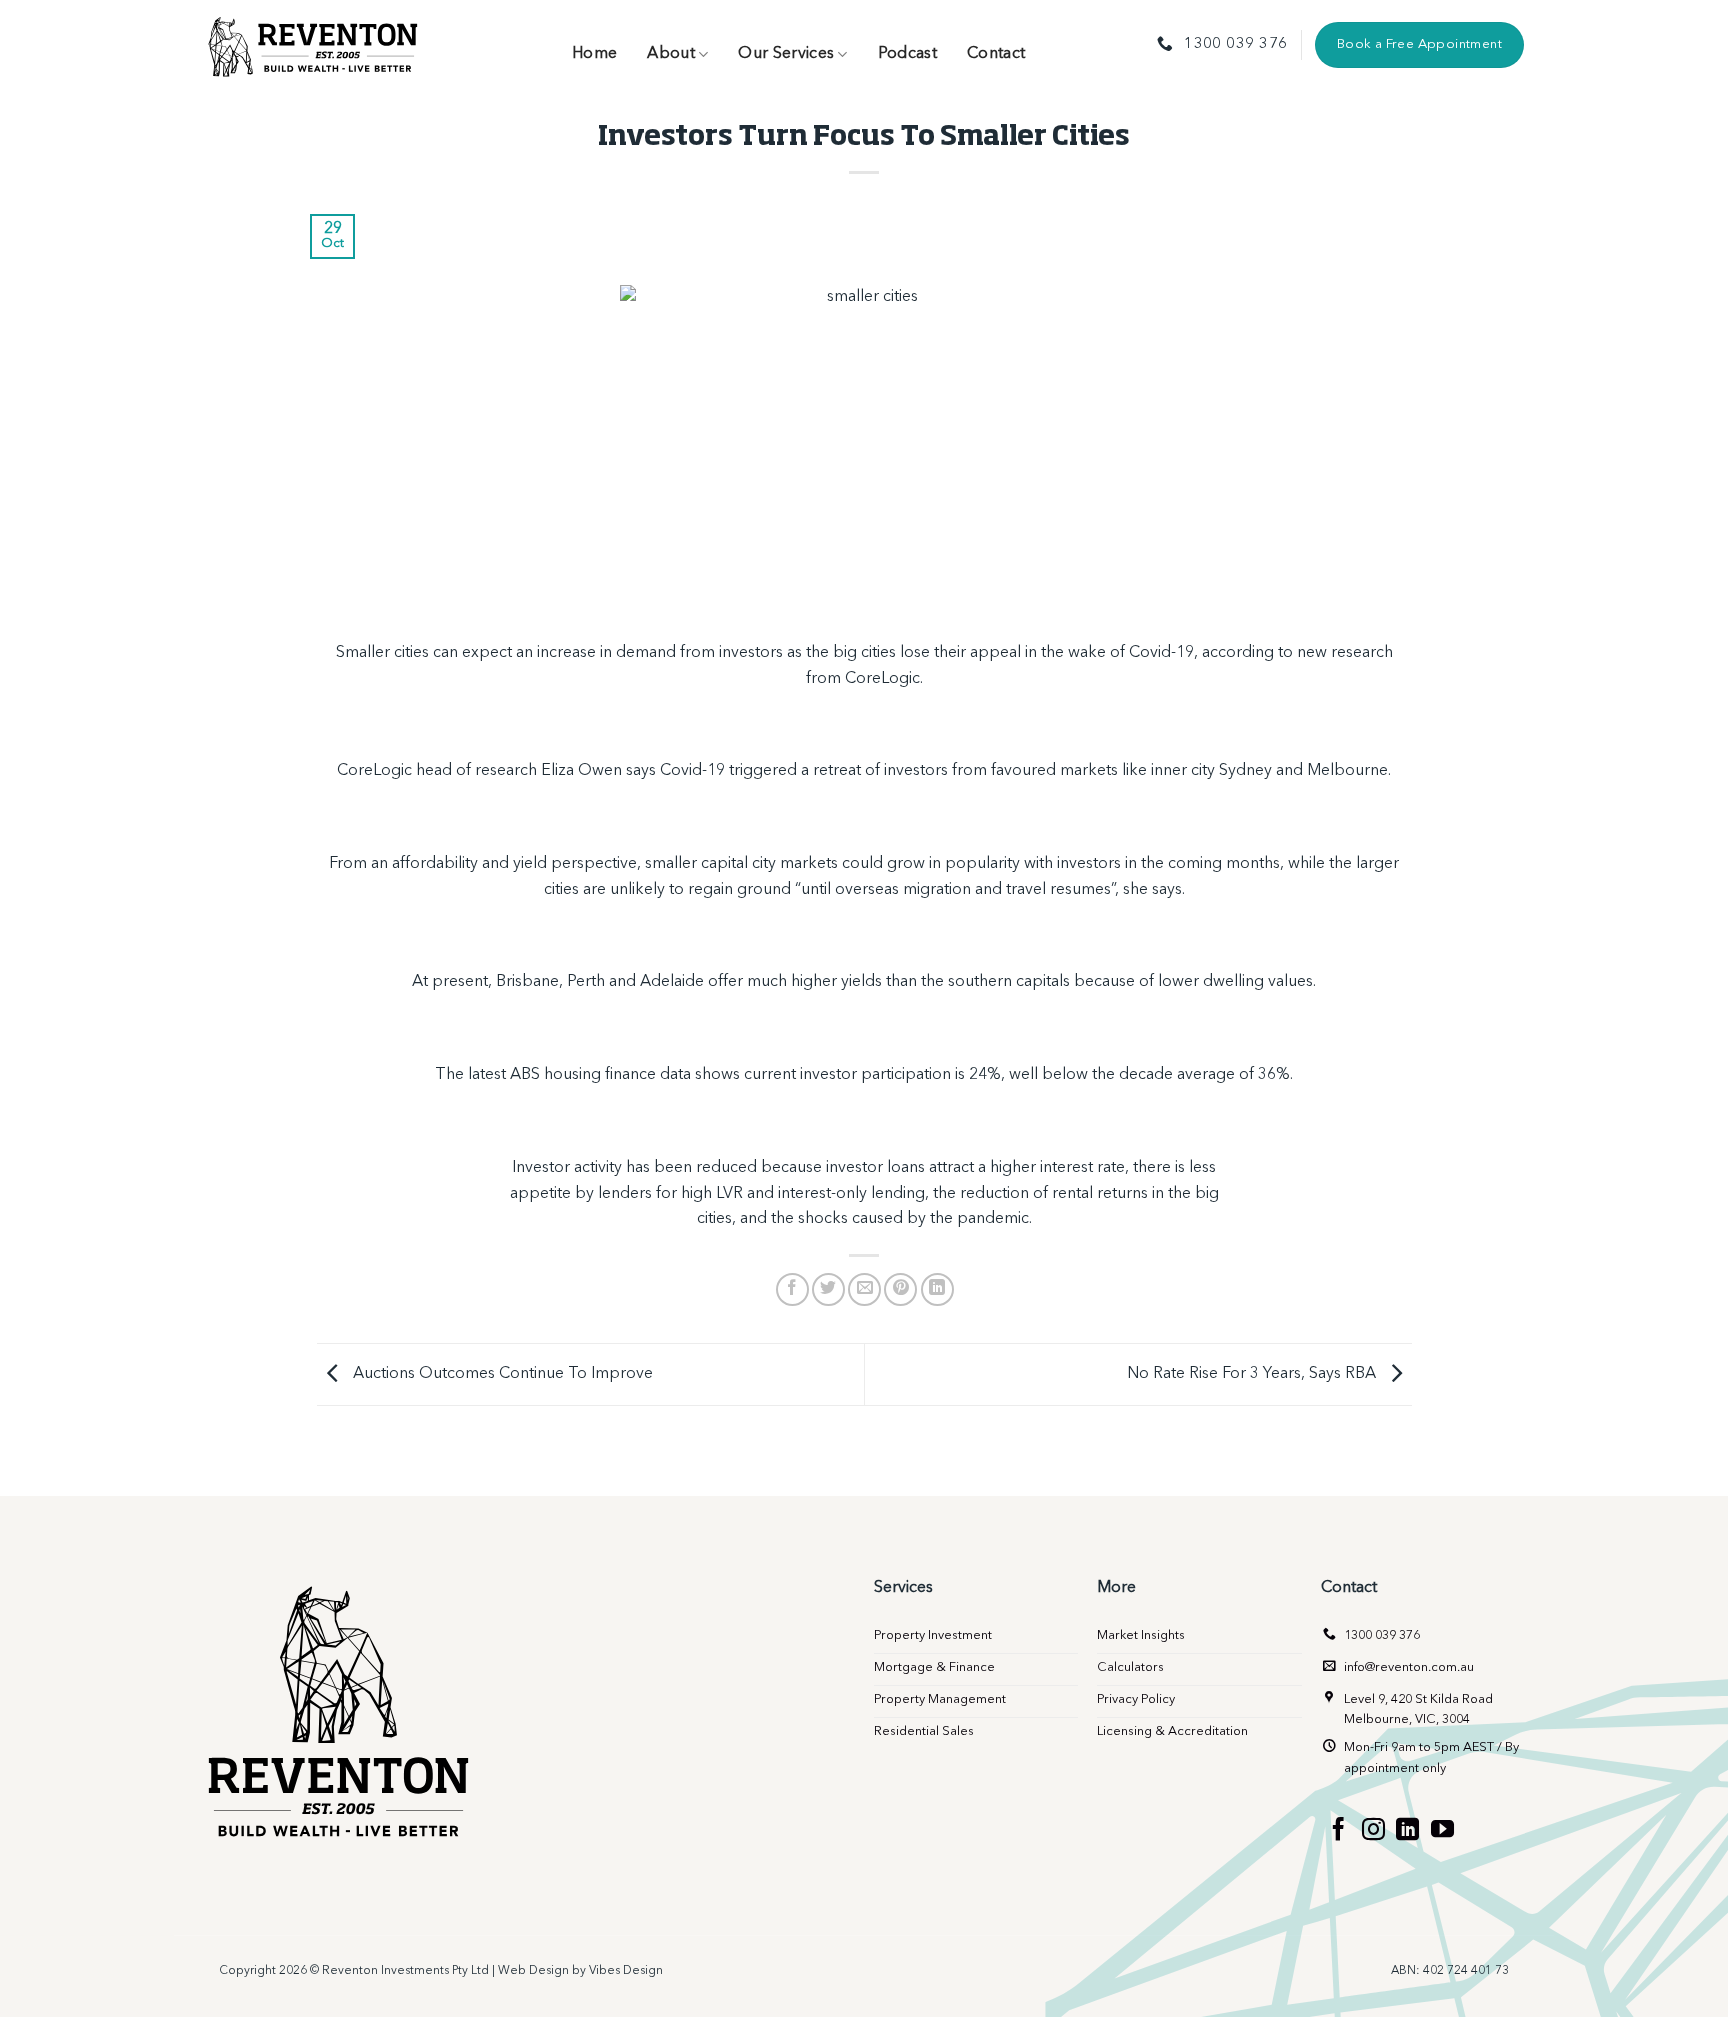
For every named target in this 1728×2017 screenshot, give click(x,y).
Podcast (907, 54)
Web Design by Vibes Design (580, 1971)
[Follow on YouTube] (1442, 1831)
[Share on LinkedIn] (937, 1289)
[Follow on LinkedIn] (1407, 1831)
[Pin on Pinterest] (900, 1289)
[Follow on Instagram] (1373, 1831)
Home (594, 54)
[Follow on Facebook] (1338, 1831)
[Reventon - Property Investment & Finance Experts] (314, 45)
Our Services (786, 54)
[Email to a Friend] (864, 1289)
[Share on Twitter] (828, 1289)
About (671, 54)
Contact (996, 54)
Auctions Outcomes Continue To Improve (501, 1374)
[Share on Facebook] (792, 1289)
